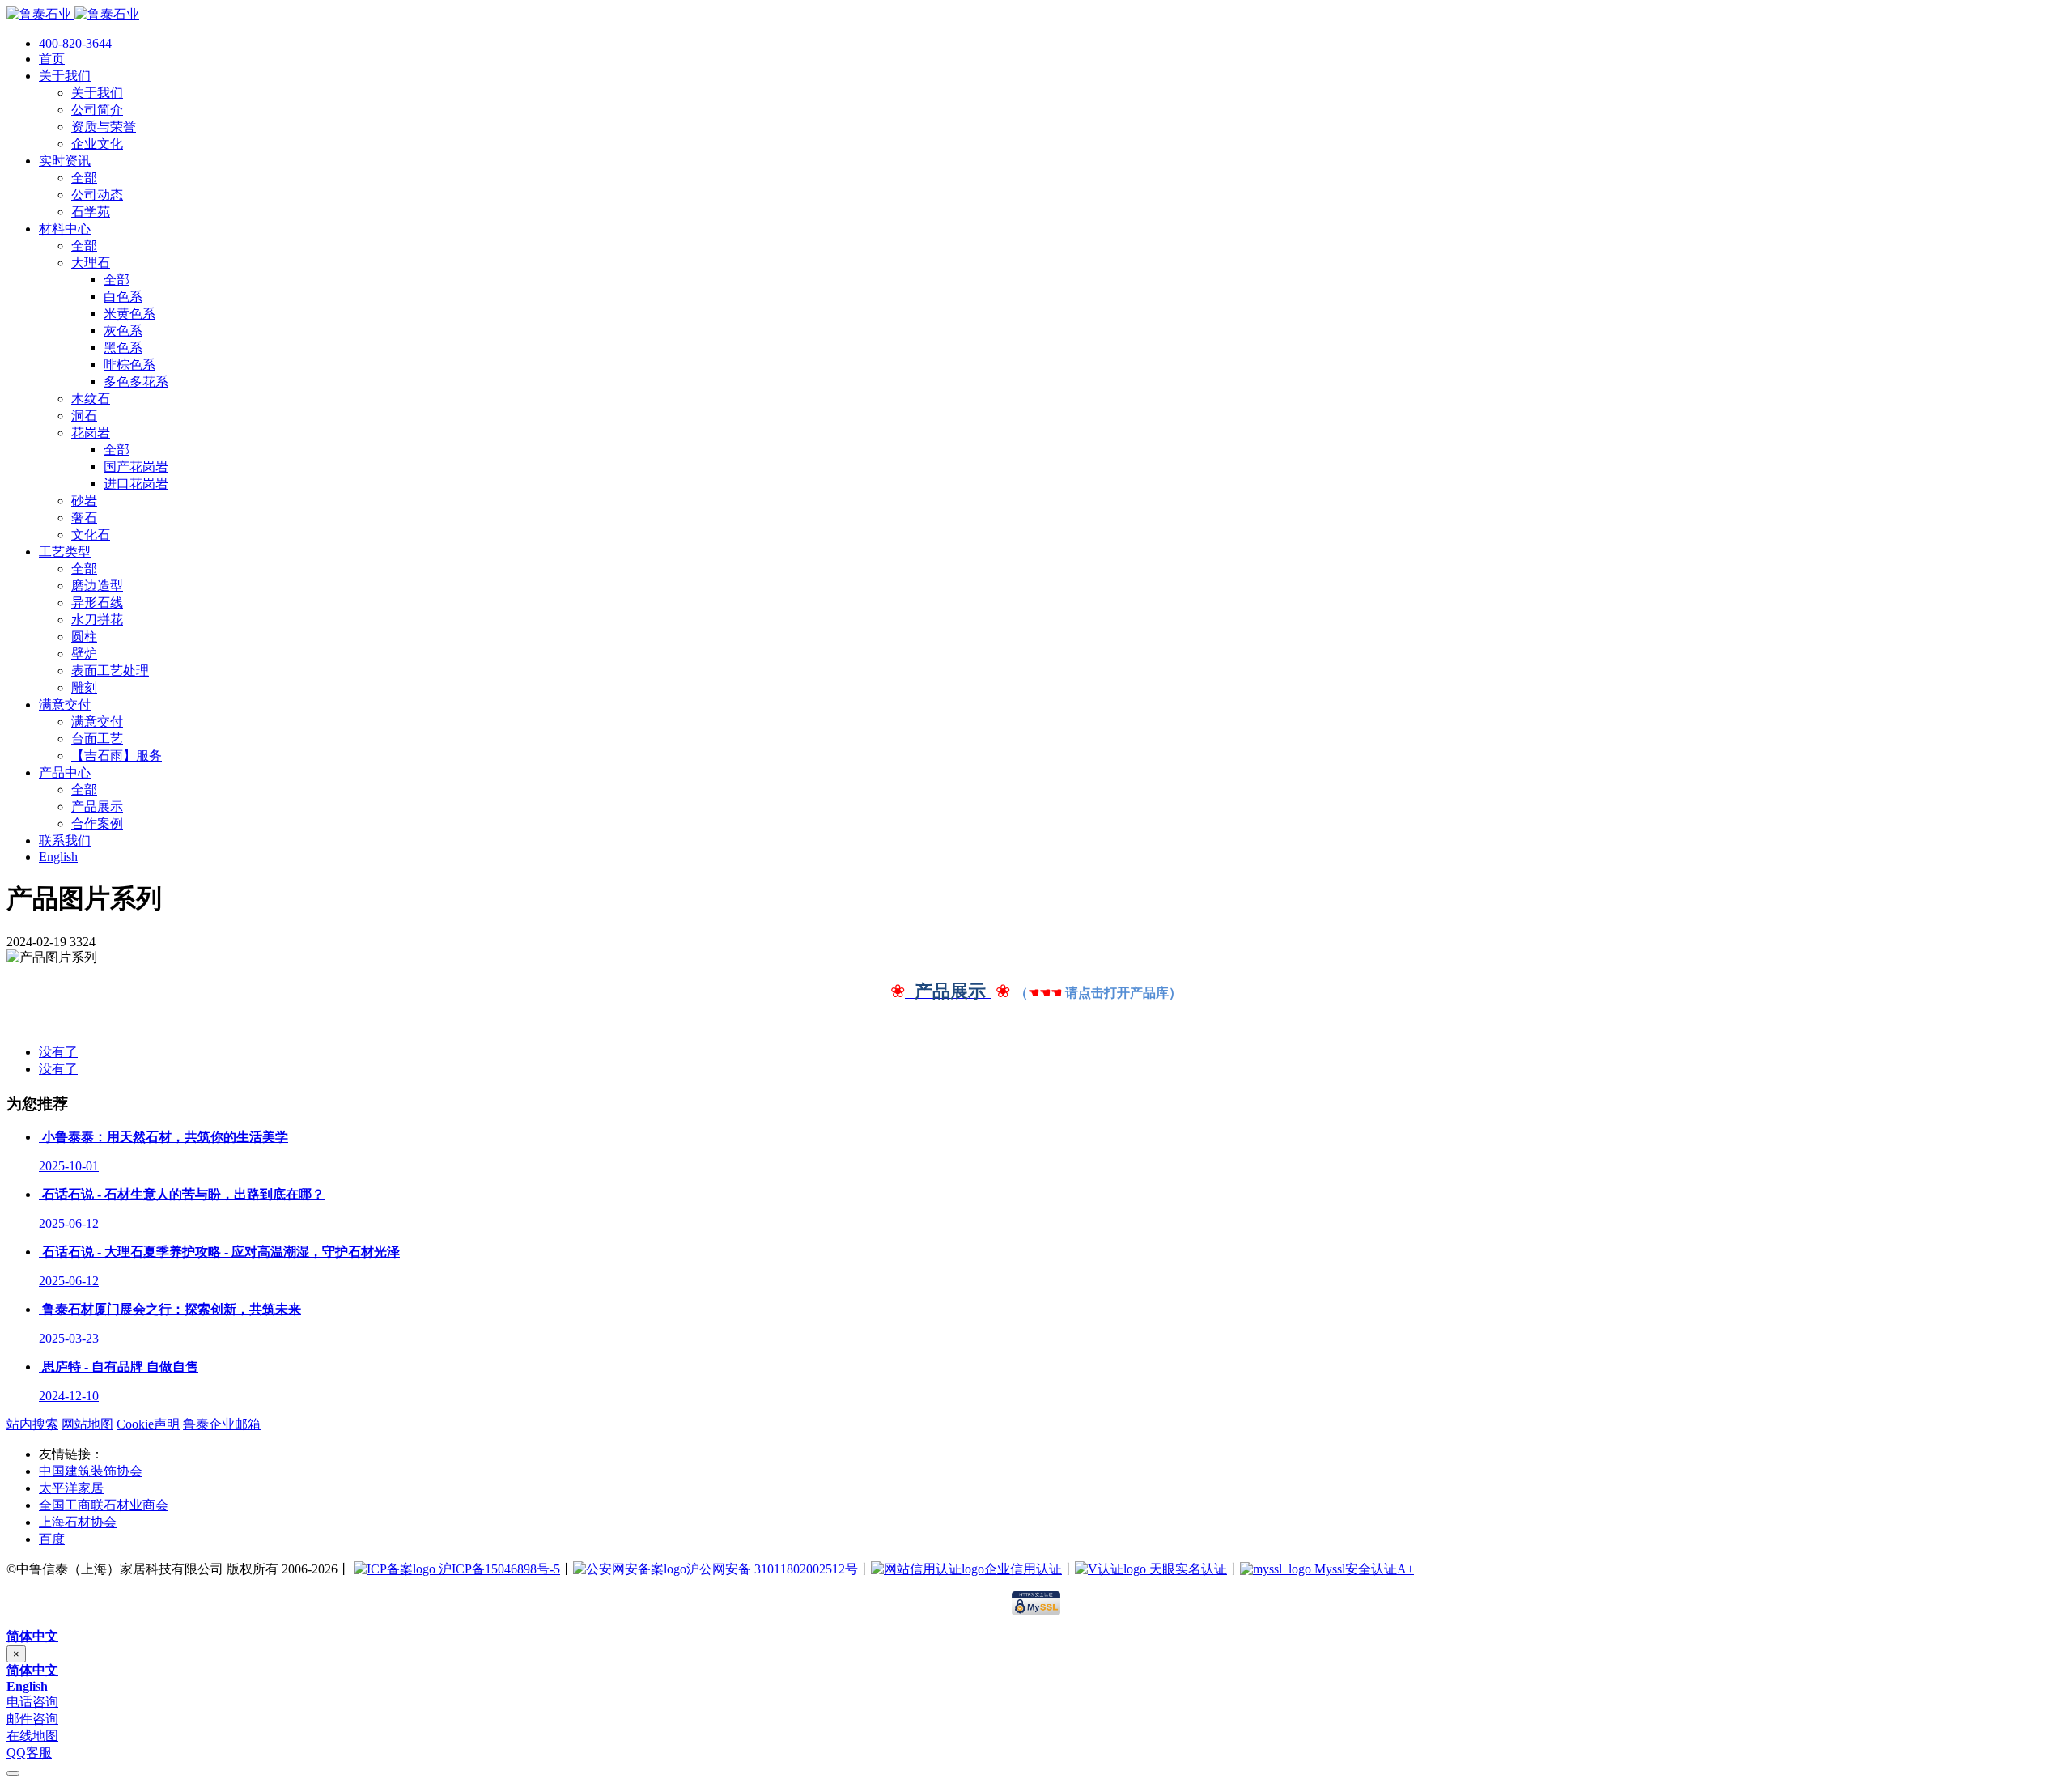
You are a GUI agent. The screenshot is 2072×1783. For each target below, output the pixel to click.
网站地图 (87, 1424)
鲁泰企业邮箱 (222, 1424)
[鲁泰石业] (73, 14)
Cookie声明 (148, 1424)
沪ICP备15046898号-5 (498, 1569)
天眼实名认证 (1187, 1569)
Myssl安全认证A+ (1363, 1569)
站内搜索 (32, 1424)
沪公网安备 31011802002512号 (772, 1569)
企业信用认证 (1023, 1569)
